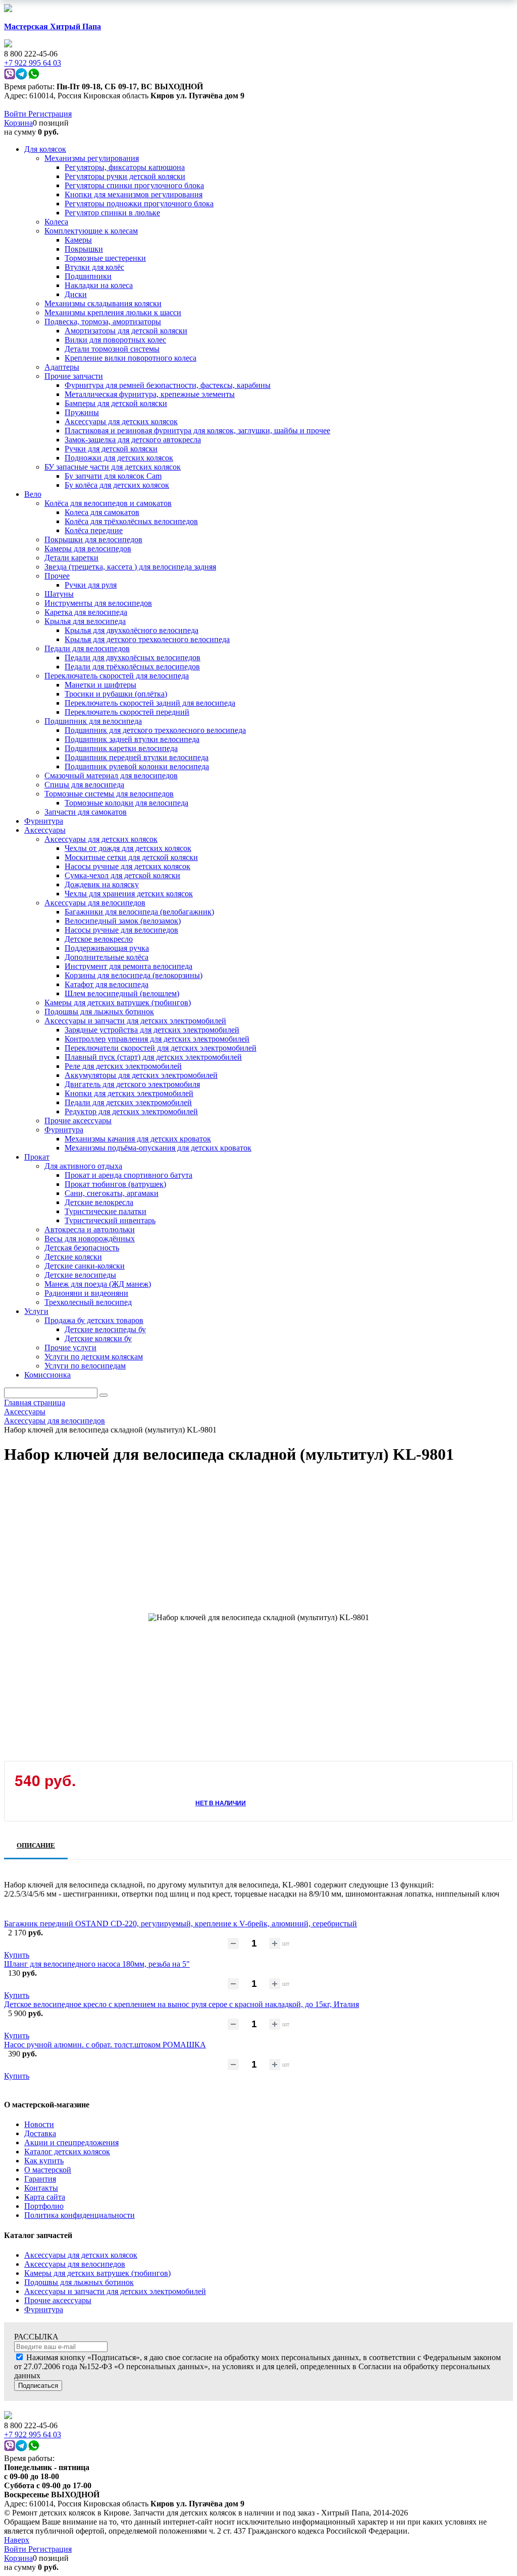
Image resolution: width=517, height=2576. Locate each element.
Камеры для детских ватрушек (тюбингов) (97, 2273)
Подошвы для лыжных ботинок (79, 2282)
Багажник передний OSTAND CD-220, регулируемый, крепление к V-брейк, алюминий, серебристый (180, 1924)
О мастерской (48, 2170)
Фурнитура (44, 2309)
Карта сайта (45, 2197)
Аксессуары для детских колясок (81, 2255)
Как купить (44, 2161)
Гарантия (40, 2179)
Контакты (41, 2188)
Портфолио (44, 2206)
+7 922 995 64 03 (33, 2435)
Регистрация (50, 114)
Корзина (18, 123)
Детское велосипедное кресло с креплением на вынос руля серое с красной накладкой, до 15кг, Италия (182, 2004)
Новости (39, 2124)
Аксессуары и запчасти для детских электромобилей (115, 2291)
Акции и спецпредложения (71, 2142)
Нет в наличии (221, 1803)
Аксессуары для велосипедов (75, 2264)
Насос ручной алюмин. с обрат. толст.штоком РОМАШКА (105, 2045)
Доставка (40, 2133)
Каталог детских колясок (67, 2152)
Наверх (17, 2540)
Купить (17, 1955)
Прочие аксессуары (58, 2300)
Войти (16, 114)
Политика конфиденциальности (80, 2215)
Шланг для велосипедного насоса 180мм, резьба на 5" (97, 1964)
